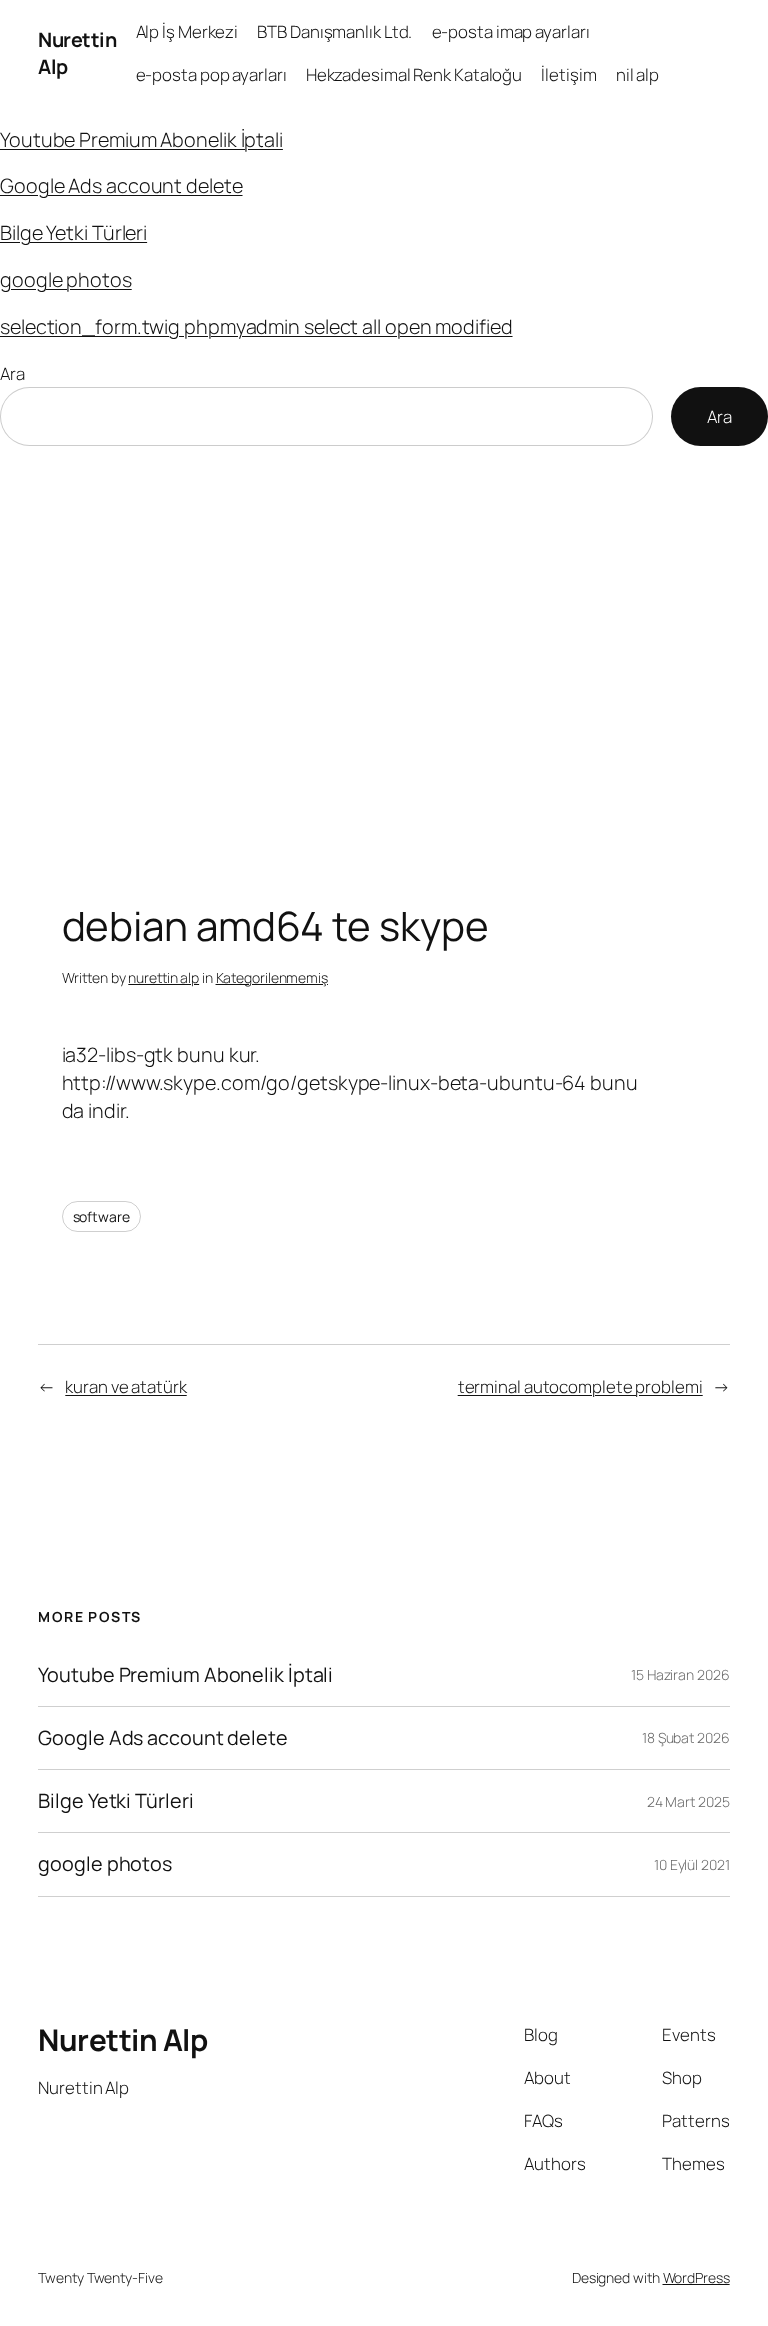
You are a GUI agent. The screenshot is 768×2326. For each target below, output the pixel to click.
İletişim (568, 74)
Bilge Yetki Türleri (73, 232)
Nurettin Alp (122, 2039)
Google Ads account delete (121, 185)
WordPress (696, 2277)
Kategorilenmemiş (272, 977)
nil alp (637, 74)
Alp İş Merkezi (187, 31)
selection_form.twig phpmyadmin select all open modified (256, 326)
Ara (12, 373)
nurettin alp (163, 977)
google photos (66, 279)
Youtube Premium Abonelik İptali (141, 139)
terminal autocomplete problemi (580, 1386)
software (101, 1216)
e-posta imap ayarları (511, 31)
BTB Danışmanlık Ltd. (334, 31)
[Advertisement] (384, 656)
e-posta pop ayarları (211, 74)
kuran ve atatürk (125, 1386)
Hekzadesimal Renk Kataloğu (414, 74)
